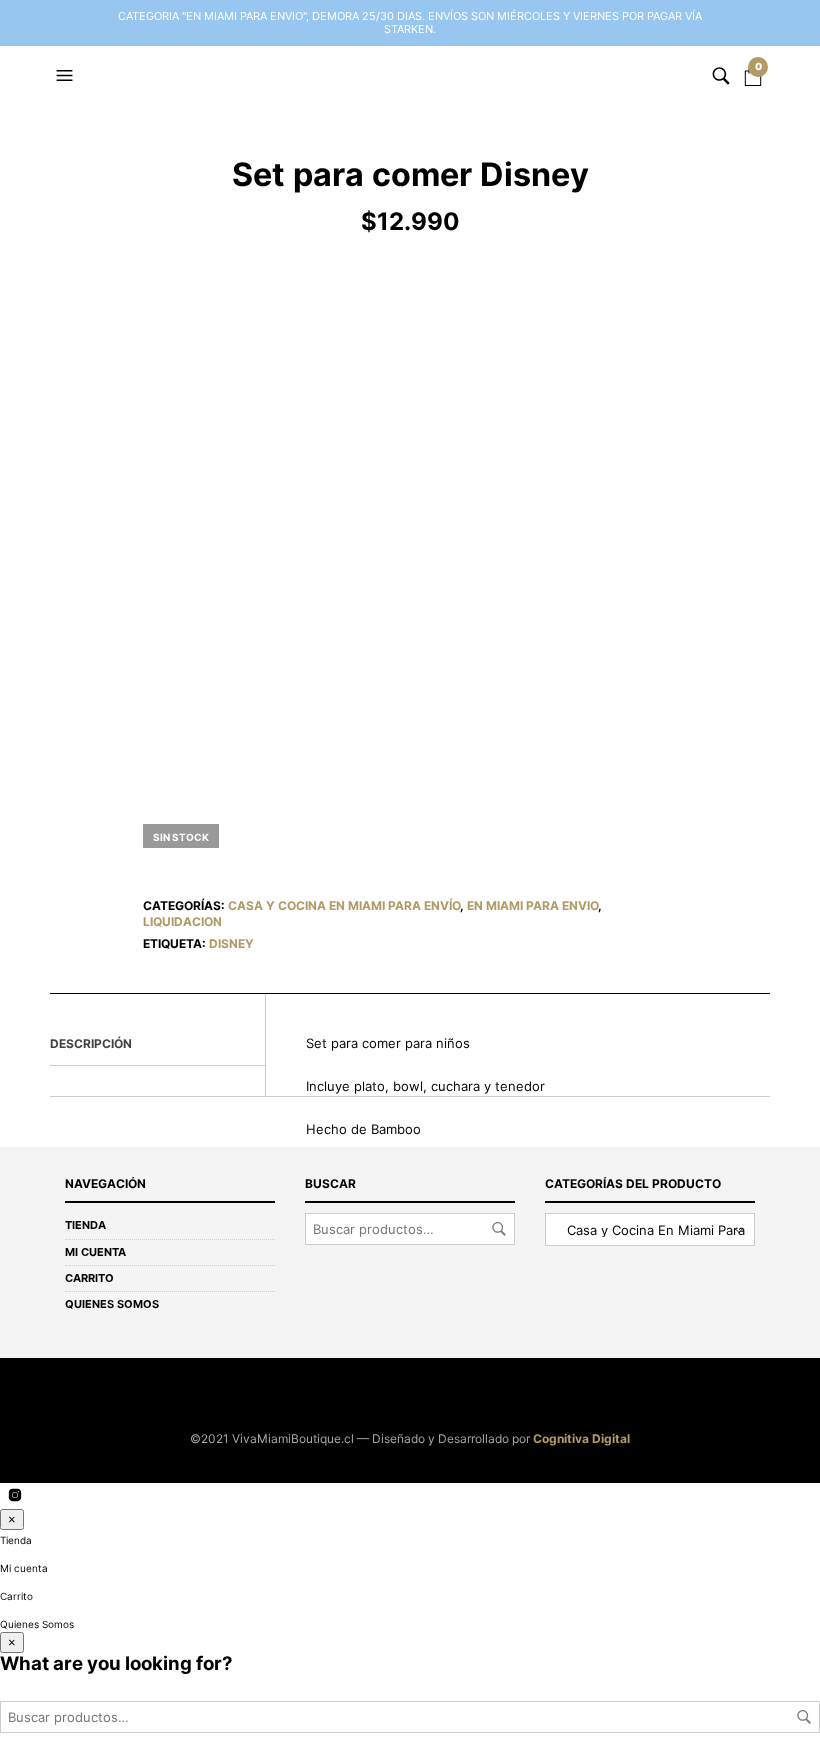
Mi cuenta (95, 1252)
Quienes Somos (112, 1304)
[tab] (157, 1045)
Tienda (85, 1225)
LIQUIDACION (182, 921)
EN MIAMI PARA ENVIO (532, 905)
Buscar (499, 1229)
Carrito (89, 1278)
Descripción (91, 1043)
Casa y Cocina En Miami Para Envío (344, 905)
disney (231, 943)
